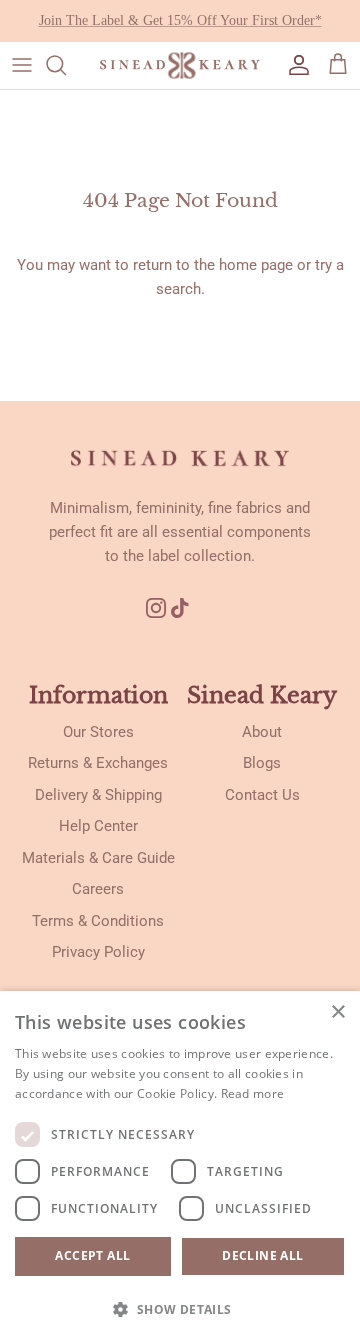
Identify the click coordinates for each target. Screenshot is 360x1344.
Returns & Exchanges (98, 763)
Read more (253, 1093)
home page (256, 265)
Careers (98, 889)
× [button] (337, 1012)
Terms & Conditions (98, 921)
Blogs (262, 763)
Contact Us (262, 795)
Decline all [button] (262, 1255)
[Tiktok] (187, 608)
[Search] (66, 65)
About (262, 732)
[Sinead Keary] (180, 65)
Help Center (98, 826)
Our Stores (98, 732)
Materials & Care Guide (98, 858)
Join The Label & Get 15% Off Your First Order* (180, 20)
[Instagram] (156, 608)
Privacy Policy (98, 952)
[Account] (294, 65)
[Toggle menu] (22, 65)
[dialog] (180, 1167)
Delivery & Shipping (98, 795)
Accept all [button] (92, 1255)
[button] (180, 1309)
